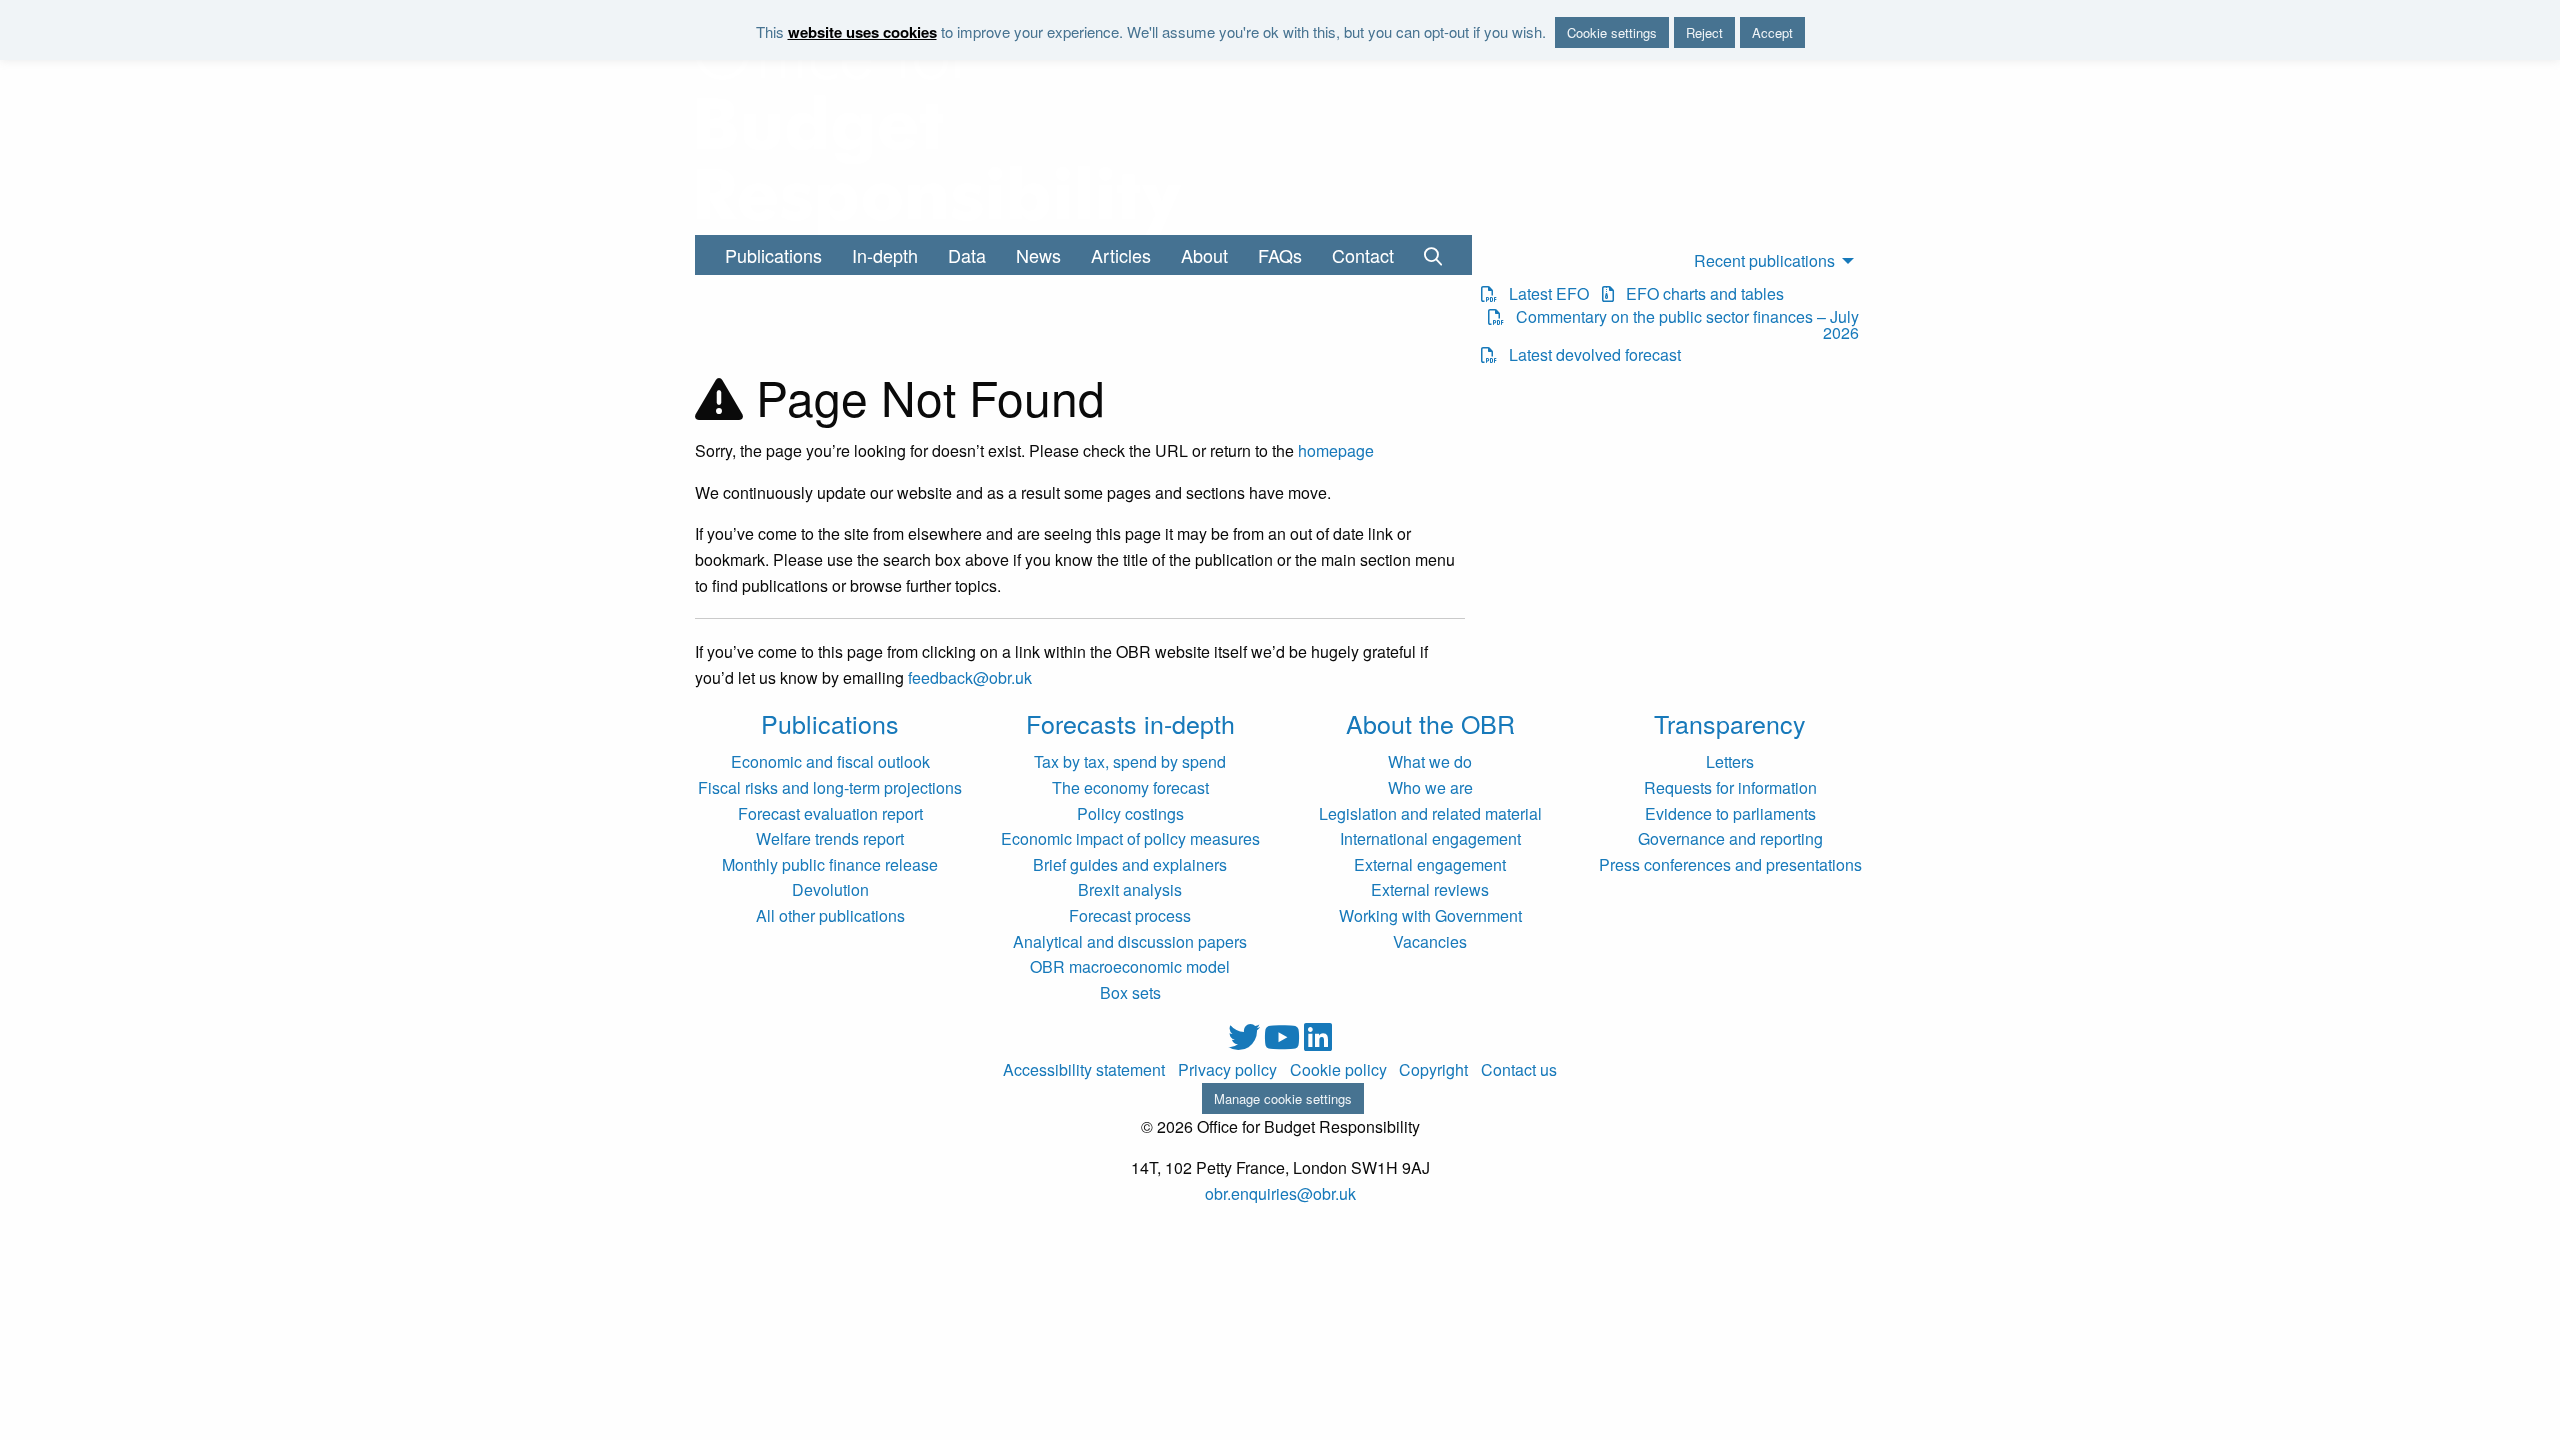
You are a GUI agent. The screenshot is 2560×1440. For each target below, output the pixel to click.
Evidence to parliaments (1730, 813)
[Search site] (1433, 255)
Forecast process (1130, 915)
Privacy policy (1227, 1070)
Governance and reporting (1730, 838)
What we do (1430, 761)
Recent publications (1764, 260)
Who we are (1430, 787)
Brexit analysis (1130, 889)
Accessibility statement (1084, 1070)
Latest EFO (1543, 294)
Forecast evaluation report (830, 813)
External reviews (1430, 889)
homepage (1336, 450)
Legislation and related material (1430, 813)
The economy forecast (1130, 787)
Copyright (1433, 1070)
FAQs (1280, 255)
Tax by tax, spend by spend (1130, 761)
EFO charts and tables (1699, 294)
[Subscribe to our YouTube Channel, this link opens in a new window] (1284, 1042)
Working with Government (1430, 915)
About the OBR (1430, 723)
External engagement (1430, 864)
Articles (1121, 255)
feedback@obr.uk (970, 677)
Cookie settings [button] (1612, 32)
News (1038, 255)
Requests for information (1730, 787)
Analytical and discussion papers (1130, 941)
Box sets (1130, 992)
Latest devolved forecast (1589, 355)
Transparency (1730, 723)
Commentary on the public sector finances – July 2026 (1681, 325)
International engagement (1430, 838)
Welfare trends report (830, 838)
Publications (773, 255)
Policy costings (1130, 813)
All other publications (830, 915)
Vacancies (1430, 941)
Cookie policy (1338, 1070)
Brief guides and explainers (1130, 864)
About (1204, 255)
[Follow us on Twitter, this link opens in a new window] (1246, 1042)
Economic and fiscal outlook (830, 761)
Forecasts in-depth (1130, 723)
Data (967, 255)
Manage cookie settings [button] (1283, 1098)
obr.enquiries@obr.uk (1280, 1193)
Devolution (830, 889)
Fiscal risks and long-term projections (830, 787)
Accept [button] (1772, 32)
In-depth (885, 255)
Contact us (1519, 1070)
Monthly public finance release (830, 864)
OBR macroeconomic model (1130, 966)
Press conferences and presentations (1730, 864)
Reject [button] (1704, 32)
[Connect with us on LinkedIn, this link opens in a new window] (1318, 1042)
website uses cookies (862, 32)
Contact (1363, 255)
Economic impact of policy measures (1130, 838)
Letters (1730, 761)
